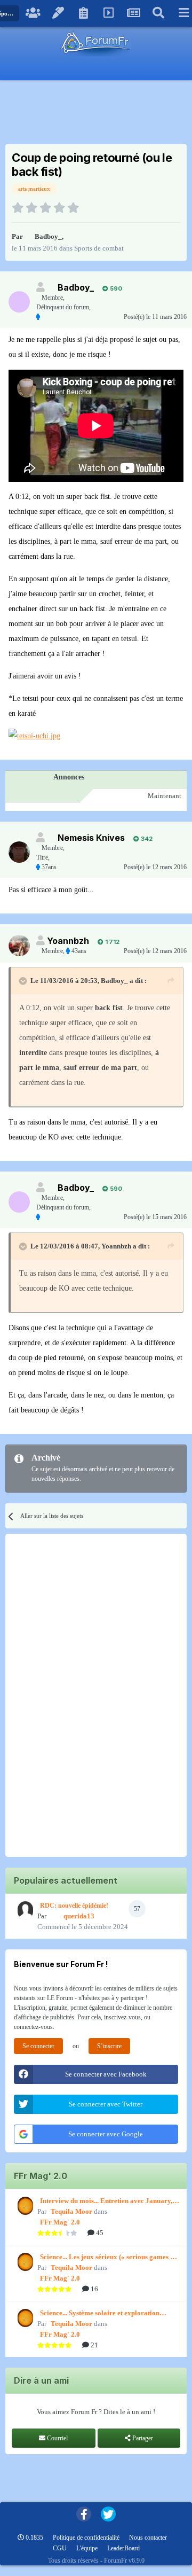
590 (115, 288)
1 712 (111, 942)
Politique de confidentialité (86, 2538)
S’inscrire (109, 2046)
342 (146, 839)
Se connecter (38, 2046)
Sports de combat (99, 248)
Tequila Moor (71, 2211)
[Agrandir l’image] (34, 736)
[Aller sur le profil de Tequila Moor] (24, 2206)
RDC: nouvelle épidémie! (74, 1906)
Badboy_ (48, 236)
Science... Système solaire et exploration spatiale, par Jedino (100, 2314)
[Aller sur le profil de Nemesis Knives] (19, 852)
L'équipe (87, 2548)
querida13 (79, 1916)
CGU (60, 2548)
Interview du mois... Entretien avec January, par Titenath (106, 2202)
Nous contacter (148, 2538)
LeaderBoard (123, 2548)
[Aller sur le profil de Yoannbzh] (19, 946)
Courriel (57, 2438)
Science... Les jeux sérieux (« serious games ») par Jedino (108, 2258)
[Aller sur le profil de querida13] (24, 1910)
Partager (142, 2438)
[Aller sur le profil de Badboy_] (19, 302)
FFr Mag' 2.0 (60, 2222)
